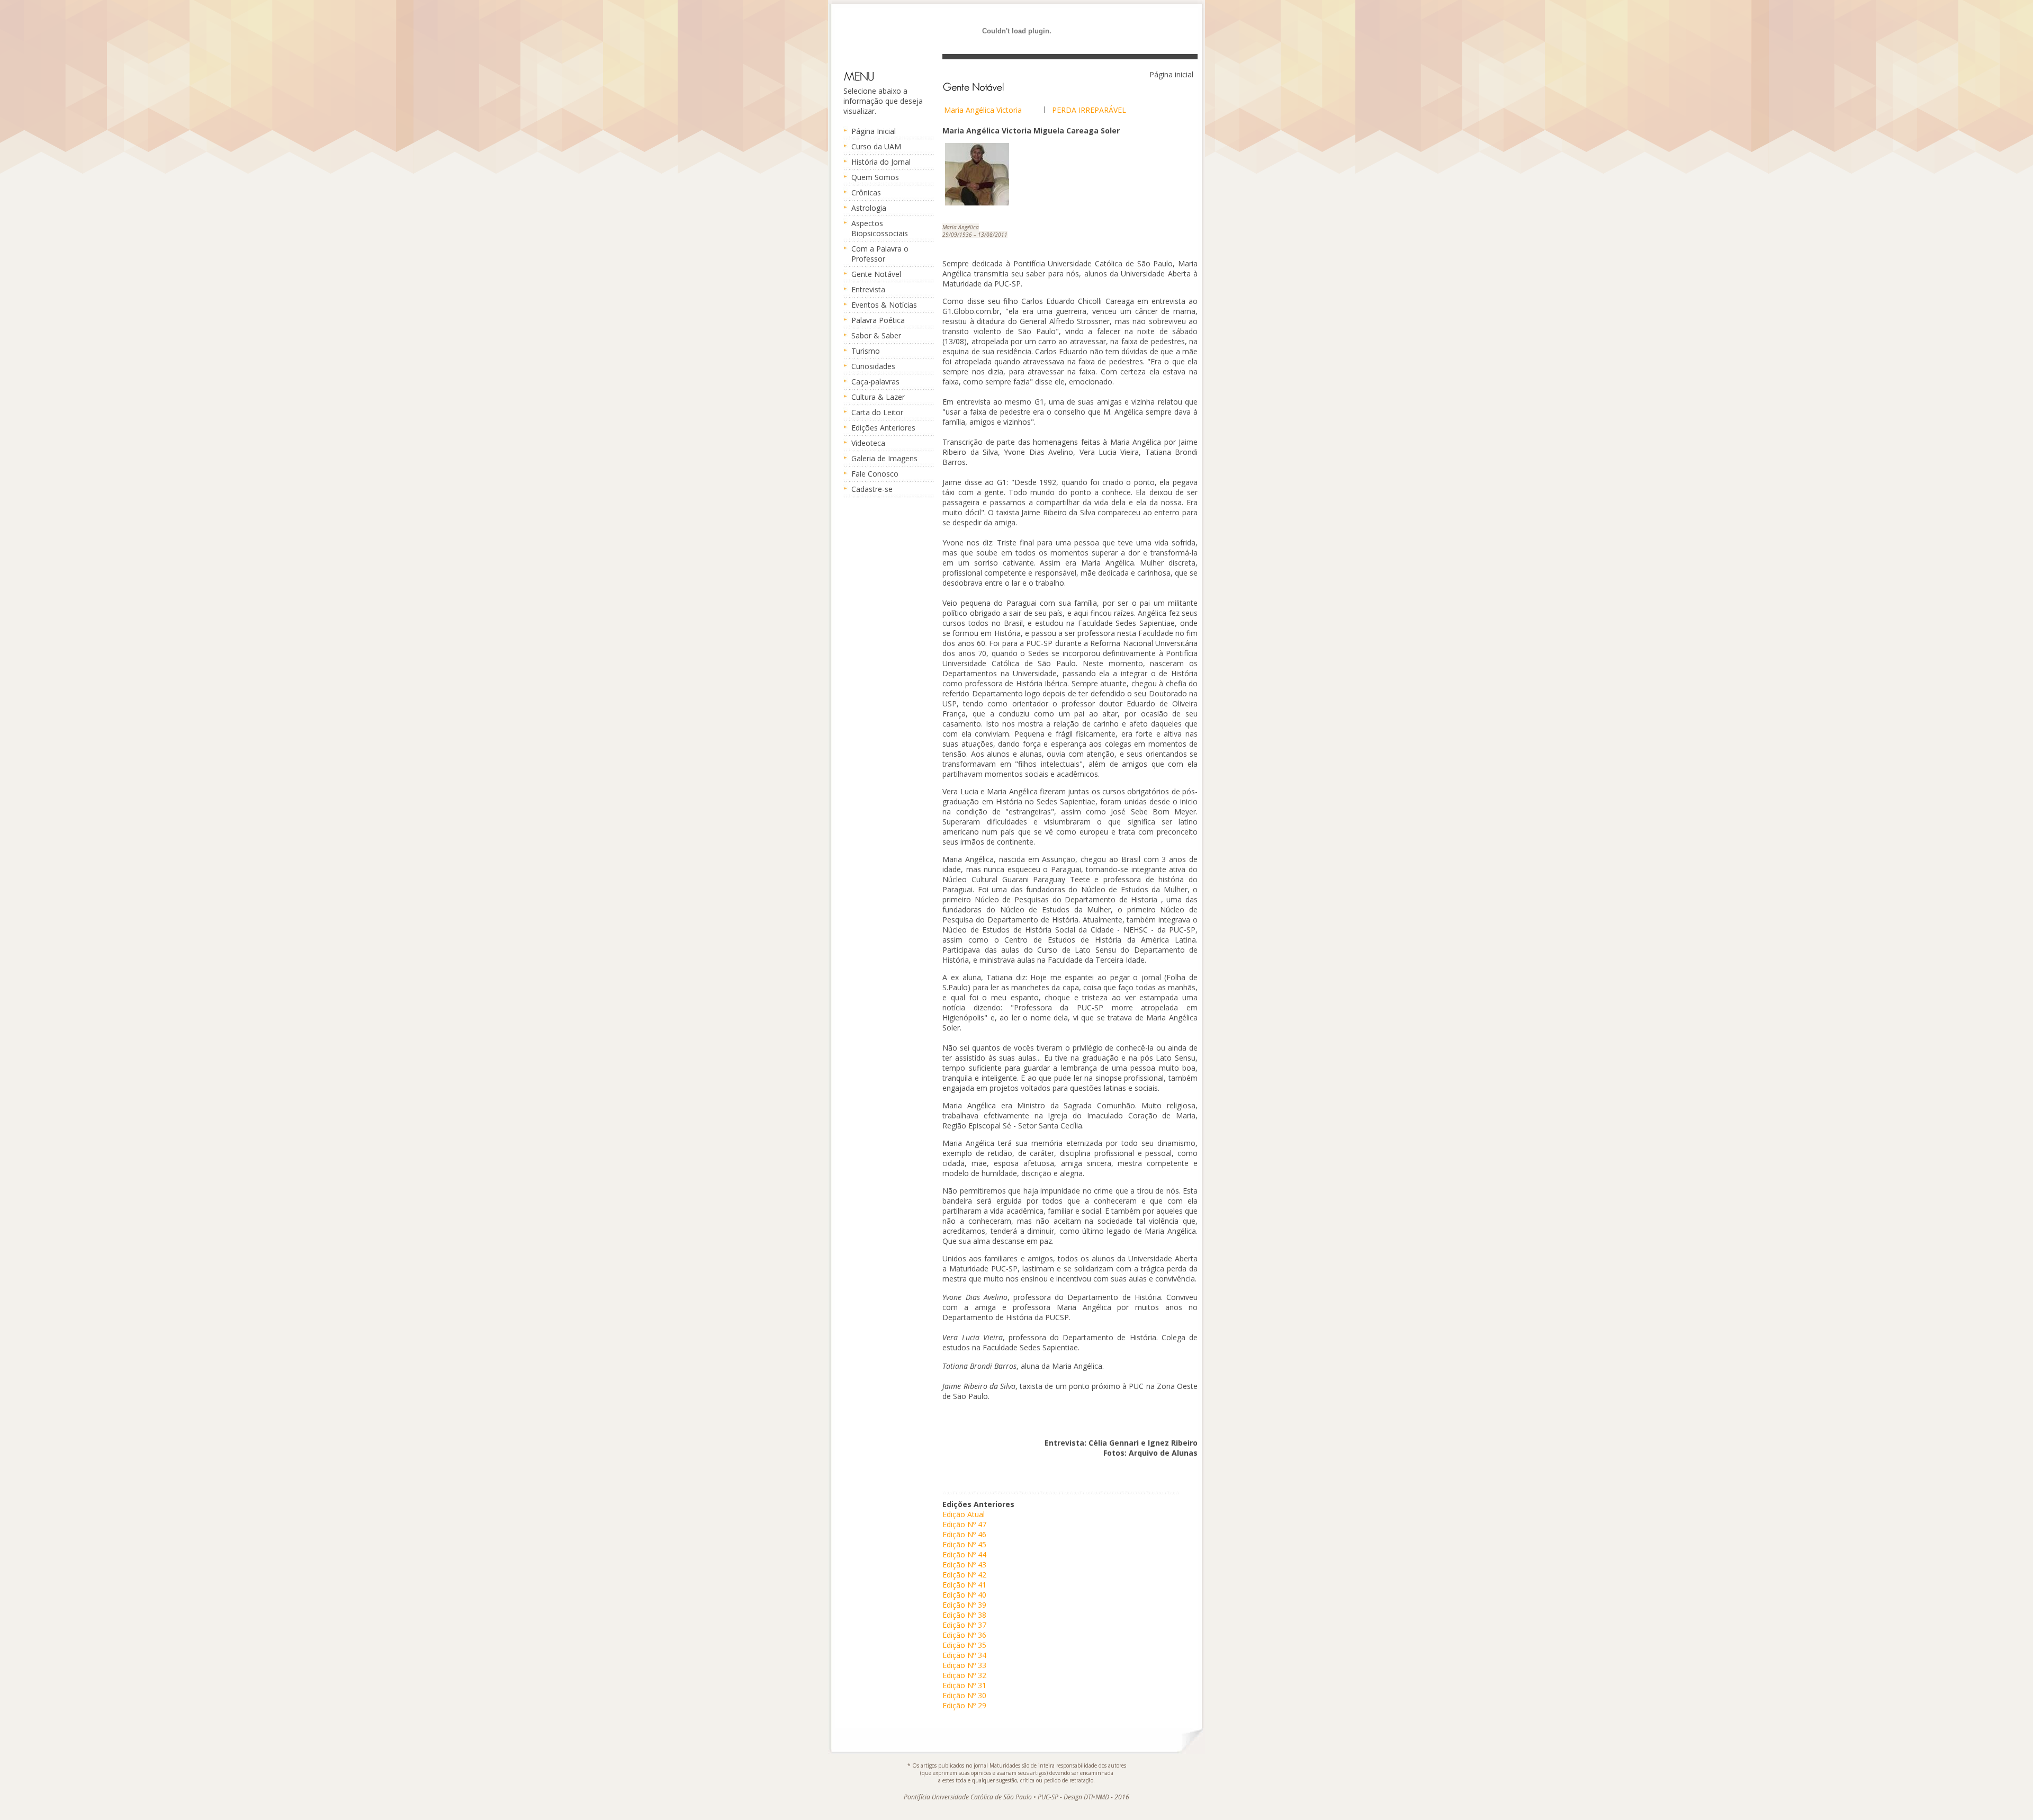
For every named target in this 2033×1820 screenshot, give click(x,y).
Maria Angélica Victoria (983, 110)
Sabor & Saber (876, 335)
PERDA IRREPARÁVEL (1089, 110)
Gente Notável (876, 274)
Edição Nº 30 (964, 1695)
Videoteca (868, 443)
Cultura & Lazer (878, 397)
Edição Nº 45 (964, 1544)
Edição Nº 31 (964, 1685)
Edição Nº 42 (964, 1575)
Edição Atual (964, 1514)
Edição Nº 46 (964, 1534)
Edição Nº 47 (964, 1524)
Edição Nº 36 (964, 1635)
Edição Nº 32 (964, 1675)
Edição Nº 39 (964, 1605)
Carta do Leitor (877, 412)
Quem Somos (875, 177)
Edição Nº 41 (964, 1585)
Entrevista (868, 289)
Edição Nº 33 (964, 1665)
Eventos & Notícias (884, 305)
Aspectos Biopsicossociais (880, 228)
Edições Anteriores (883, 428)
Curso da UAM (876, 146)
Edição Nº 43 (964, 1565)
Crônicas (866, 192)
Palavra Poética (878, 320)
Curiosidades (873, 366)
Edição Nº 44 (964, 1554)
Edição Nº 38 (964, 1615)
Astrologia (869, 208)
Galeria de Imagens (884, 458)
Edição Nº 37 (964, 1625)
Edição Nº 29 (964, 1705)
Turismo (866, 351)
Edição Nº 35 (964, 1645)
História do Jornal (881, 162)
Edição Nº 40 (964, 1595)
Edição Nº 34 (964, 1655)
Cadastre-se (872, 489)
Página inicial (1171, 74)
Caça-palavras (875, 382)
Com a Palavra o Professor (880, 254)
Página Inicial (874, 131)
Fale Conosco (875, 474)
